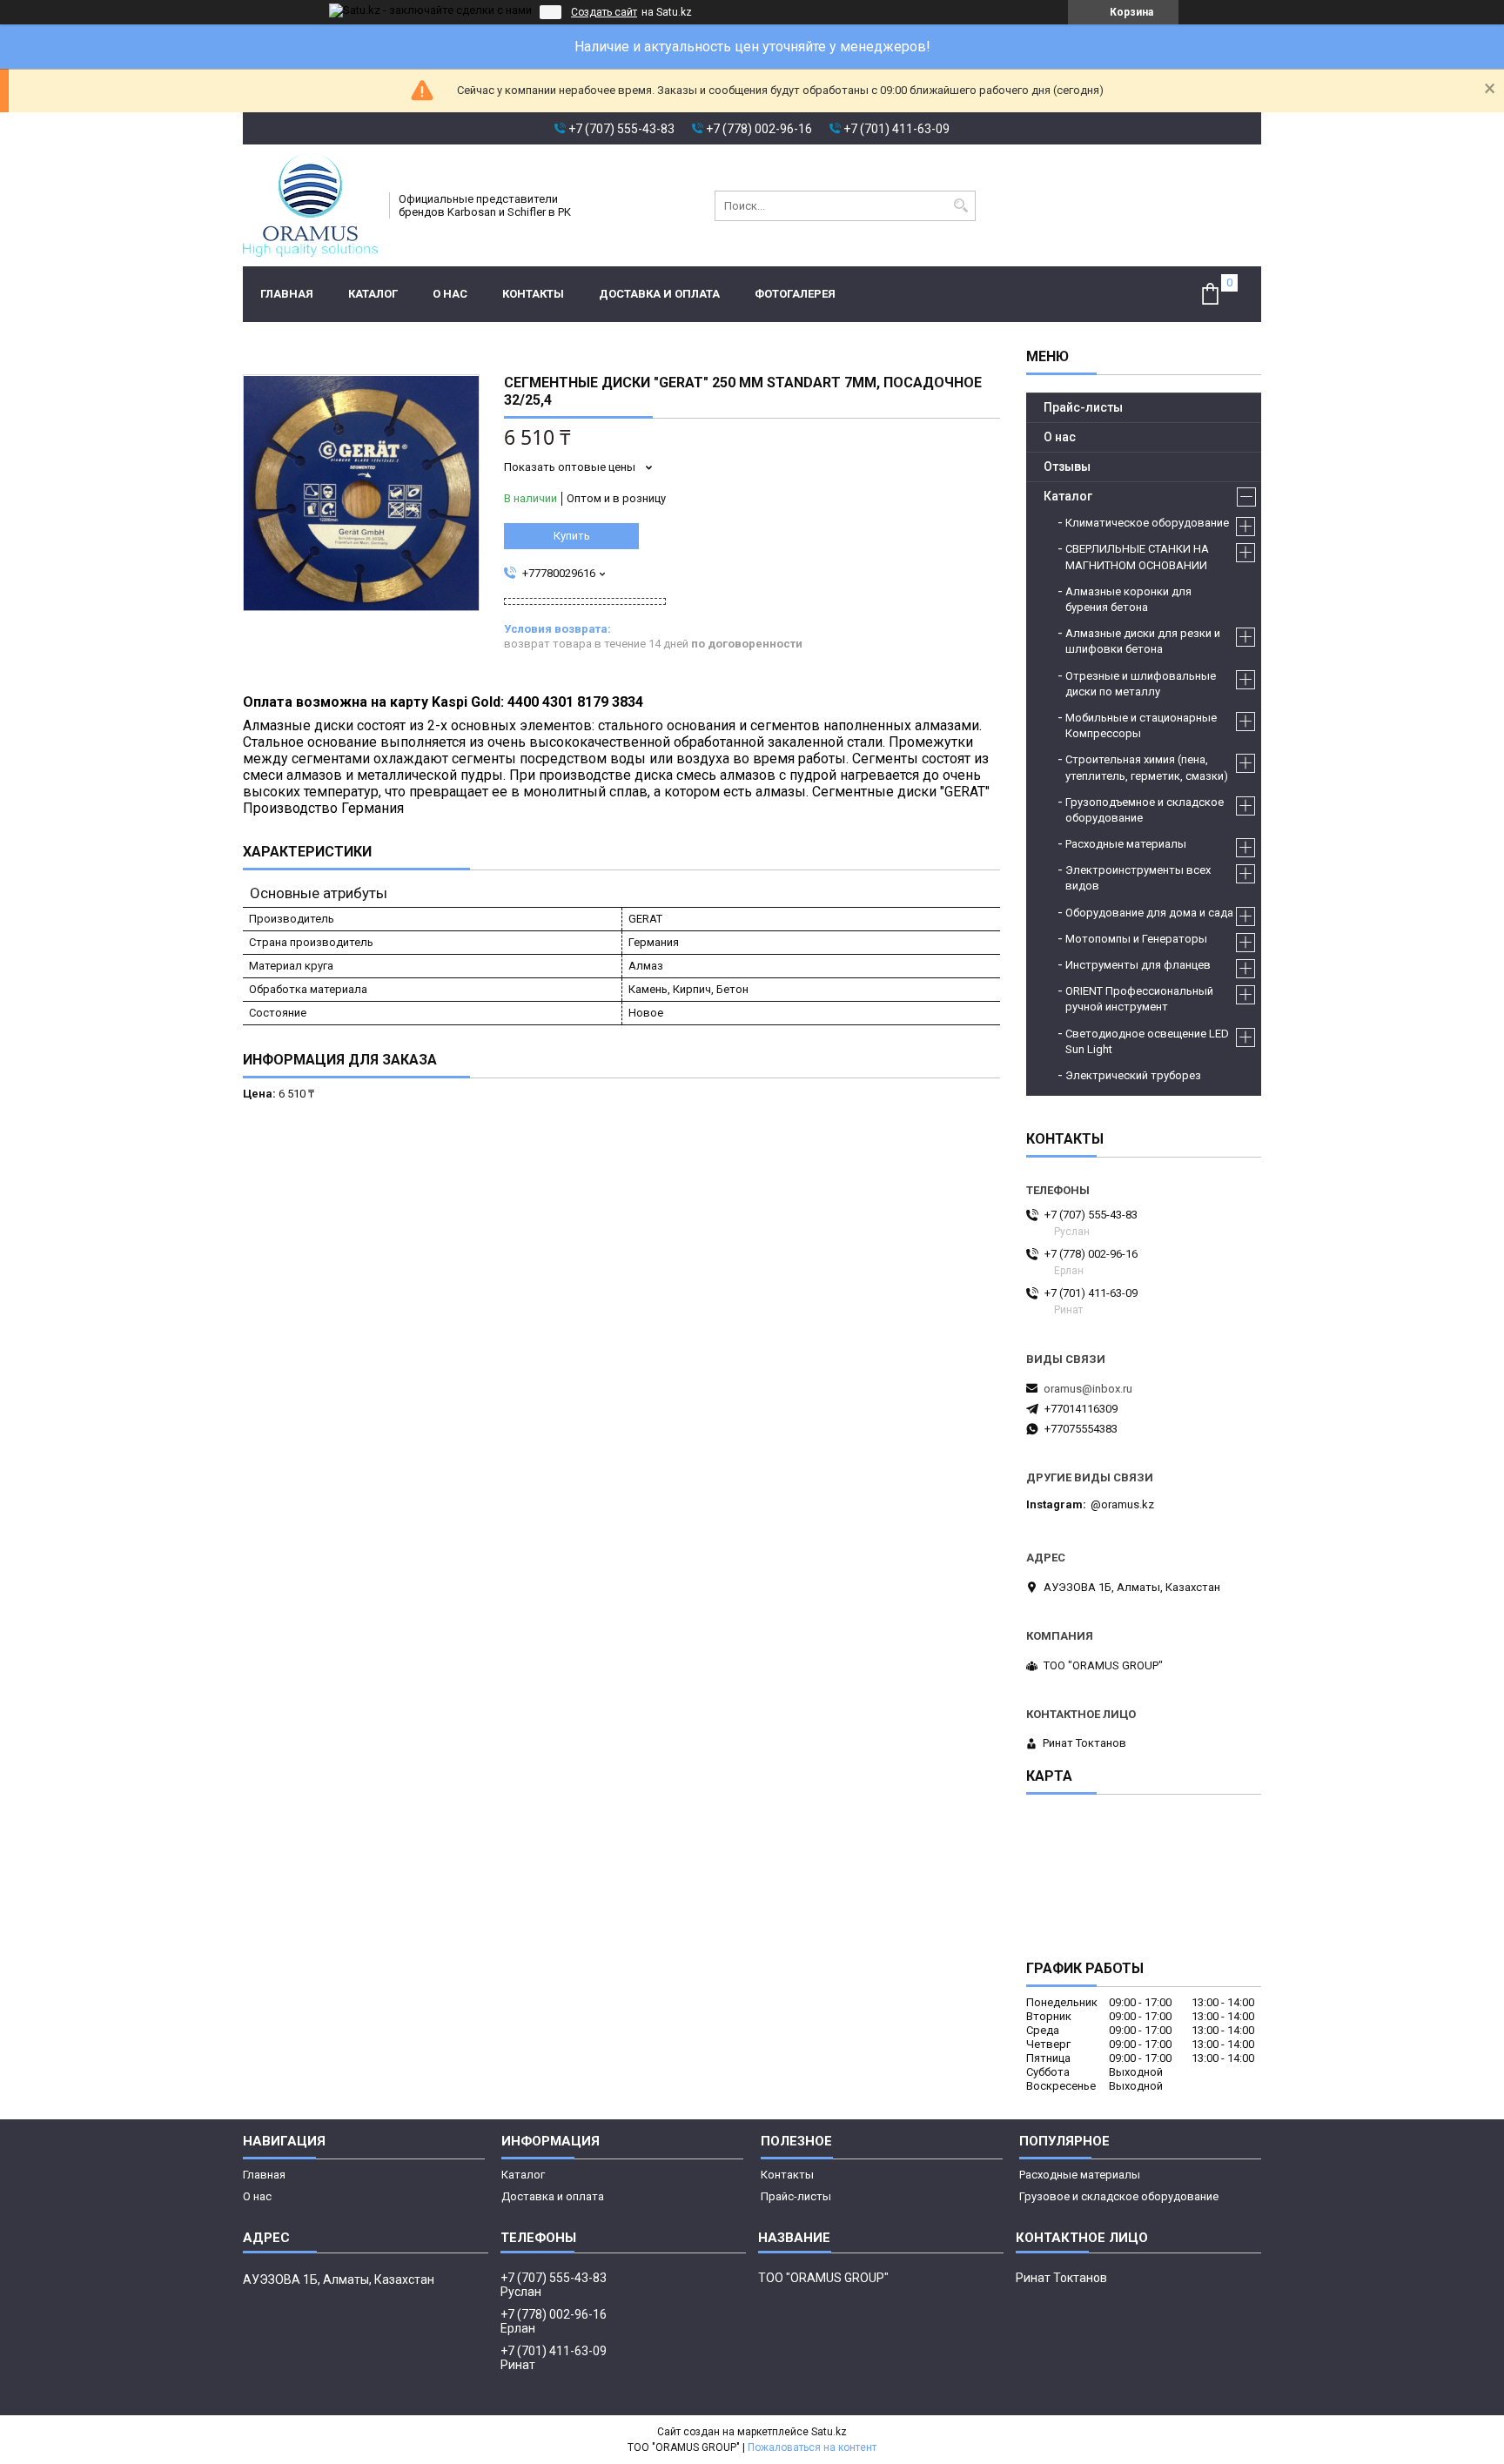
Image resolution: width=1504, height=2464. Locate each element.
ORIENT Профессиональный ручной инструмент (1139, 999)
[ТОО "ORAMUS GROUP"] (310, 205)
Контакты (533, 294)
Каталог (373, 294)
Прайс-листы (1083, 407)
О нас (450, 294)
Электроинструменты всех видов (1138, 878)
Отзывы (1067, 467)
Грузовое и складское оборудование (1119, 2196)
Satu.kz (829, 2432)
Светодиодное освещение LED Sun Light (1147, 1041)
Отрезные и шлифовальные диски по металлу (1141, 684)
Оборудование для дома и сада (1149, 913)
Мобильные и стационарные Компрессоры (1141, 725)
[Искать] (960, 206)
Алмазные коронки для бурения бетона (1128, 599)
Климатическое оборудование (1147, 523)
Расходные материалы (1126, 844)
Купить (572, 536)
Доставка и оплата (659, 294)
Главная (287, 294)
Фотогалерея (795, 294)
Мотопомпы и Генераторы (1136, 939)
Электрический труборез (1133, 1075)
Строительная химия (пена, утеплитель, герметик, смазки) (1147, 767)
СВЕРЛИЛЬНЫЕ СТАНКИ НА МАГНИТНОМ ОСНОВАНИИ (1137, 557)
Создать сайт (604, 12)
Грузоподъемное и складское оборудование (1145, 810)
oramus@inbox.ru (1088, 1389)
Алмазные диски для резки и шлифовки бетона (1143, 641)
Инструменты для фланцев (1138, 965)
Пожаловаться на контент (812, 2447)
